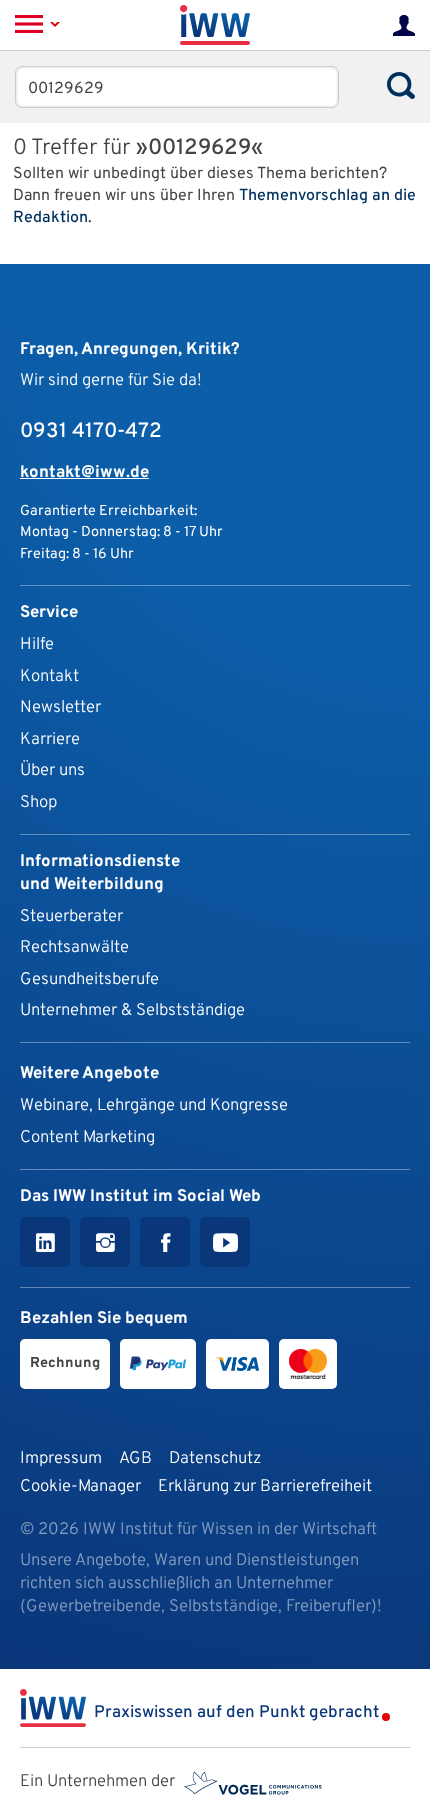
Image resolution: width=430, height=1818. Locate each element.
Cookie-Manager (80, 1486)
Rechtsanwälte (74, 947)
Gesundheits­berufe (89, 979)
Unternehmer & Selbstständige (132, 1010)
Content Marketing (87, 1137)
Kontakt (49, 676)
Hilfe (37, 644)
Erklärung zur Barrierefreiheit (265, 1486)
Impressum (61, 1458)
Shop (38, 802)
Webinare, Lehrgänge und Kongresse (154, 1105)
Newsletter (60, 707)
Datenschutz (215, 1458)
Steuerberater (71, 916)
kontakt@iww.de (84, 472)
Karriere (50, 739)
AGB (135, 1458)
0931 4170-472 (91, 432)
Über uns (52, 770)
